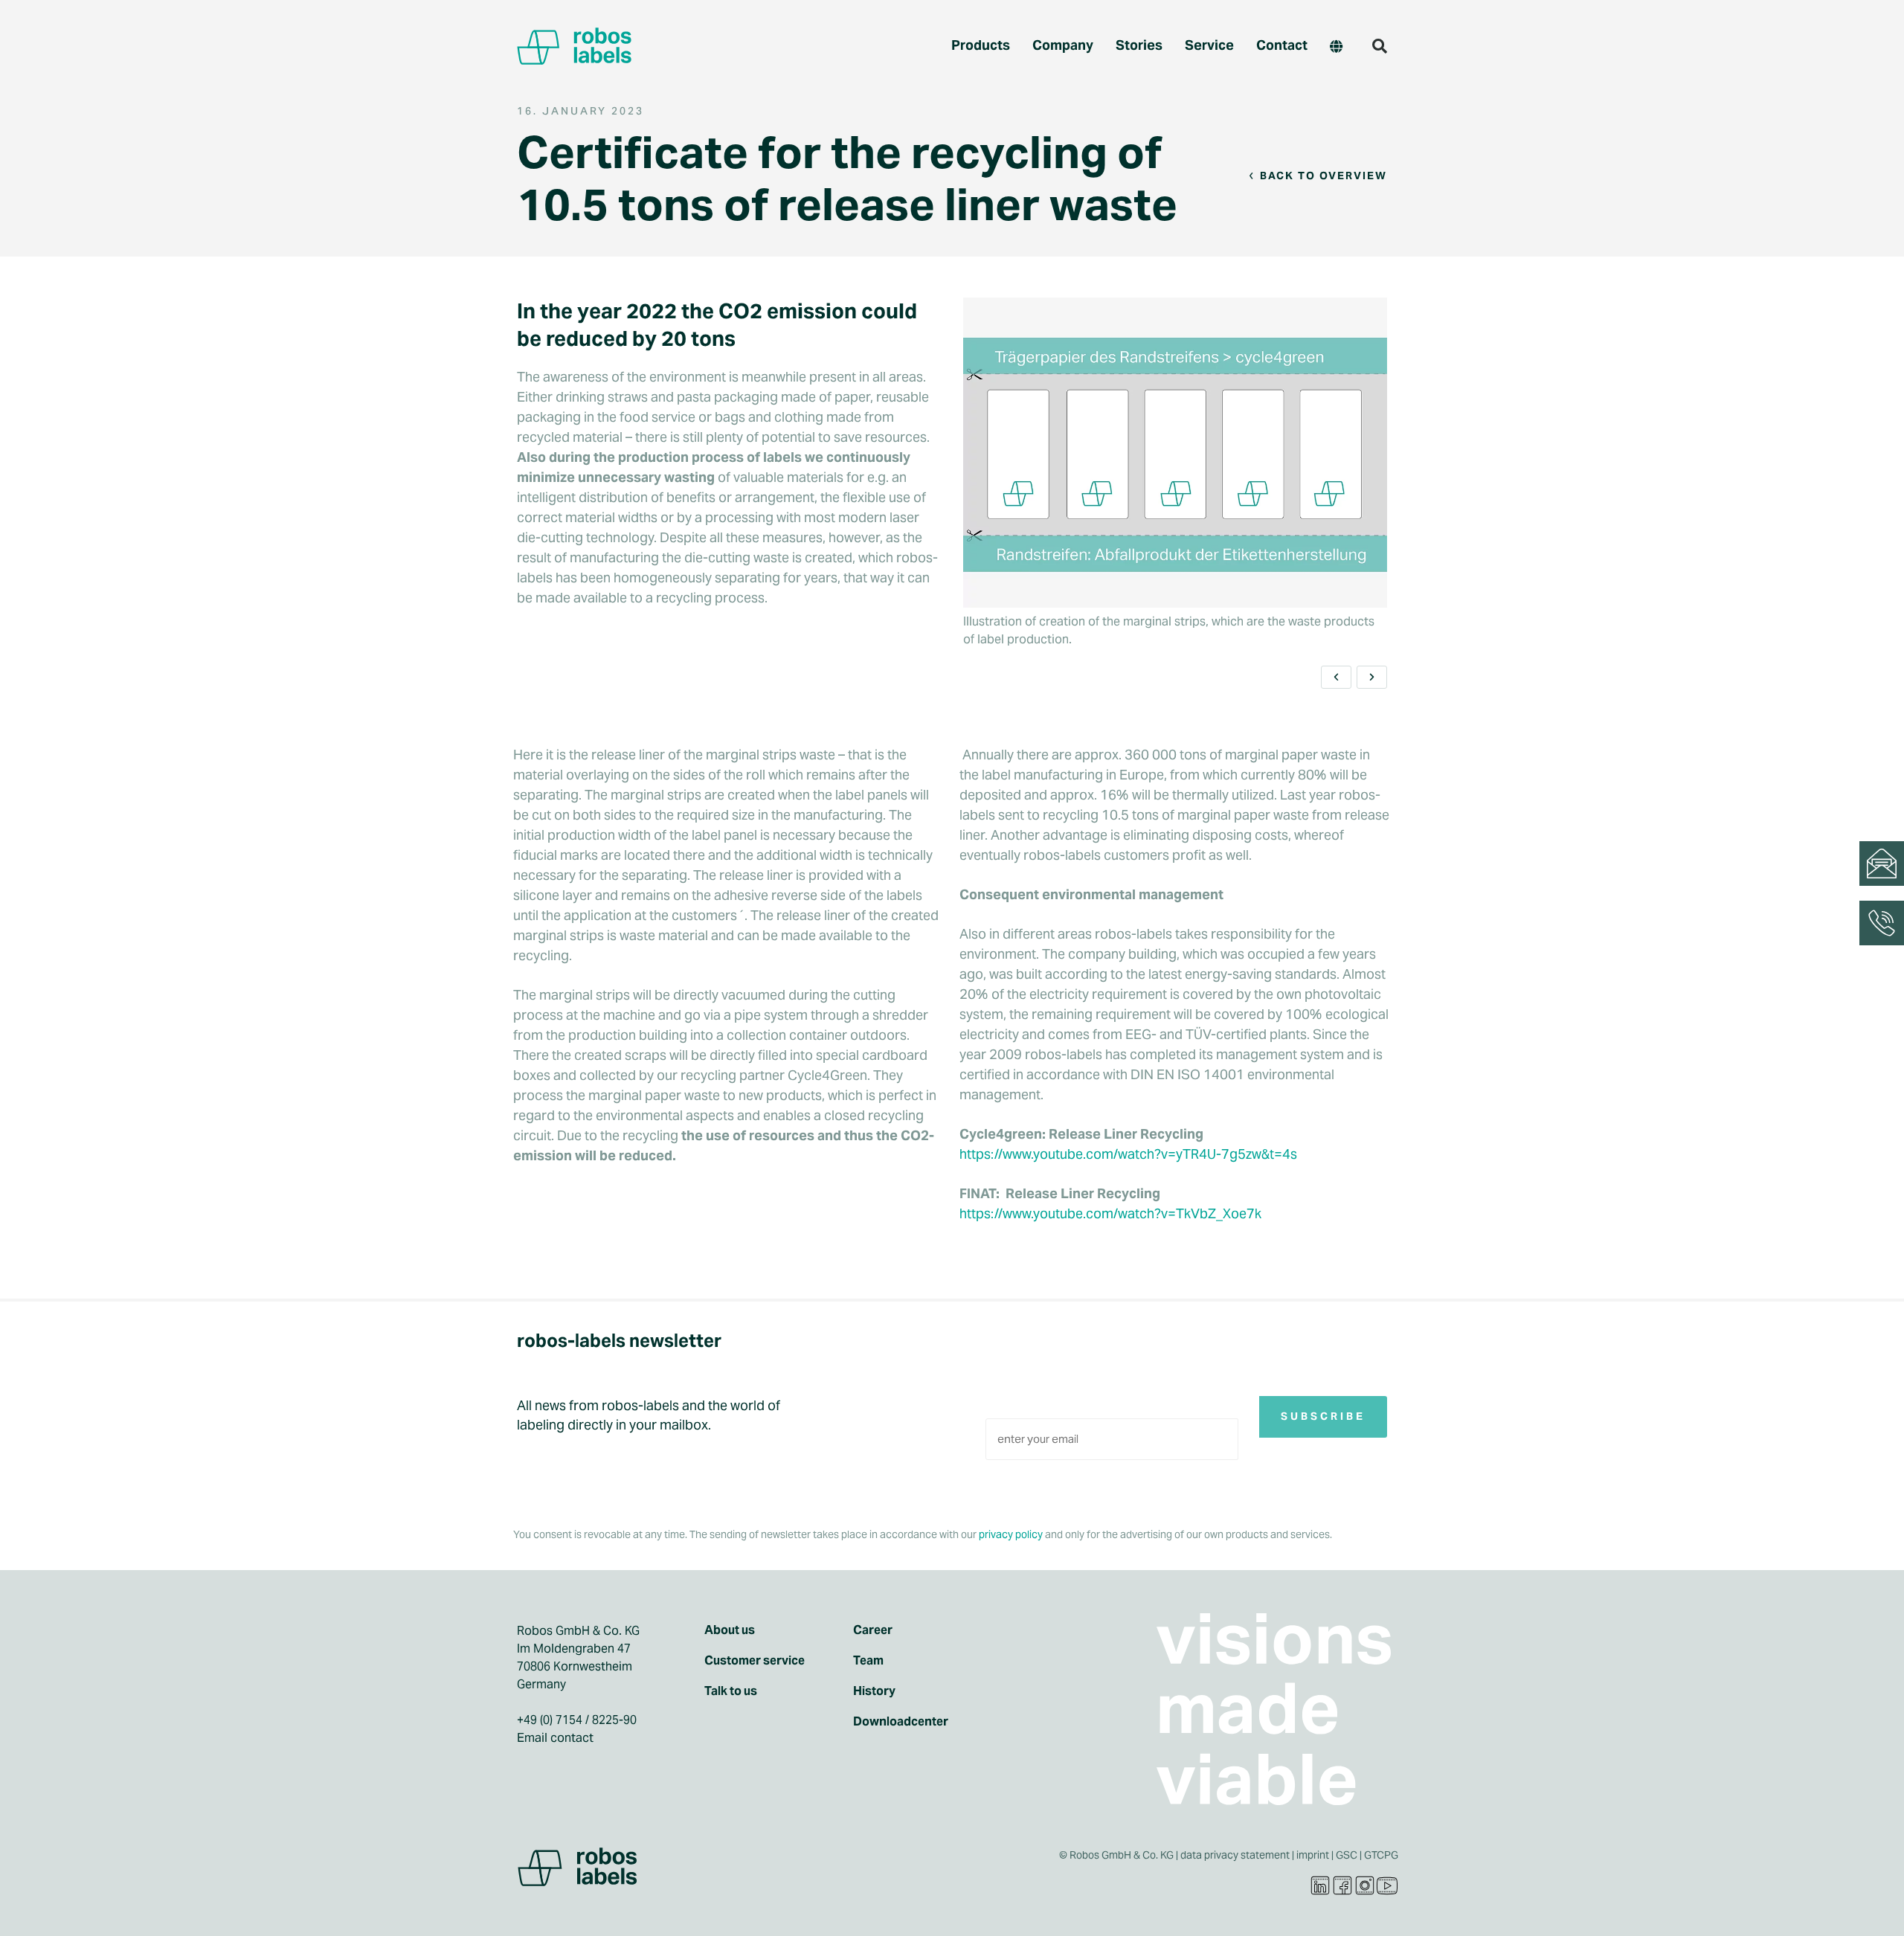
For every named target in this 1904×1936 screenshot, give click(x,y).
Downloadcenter (901, 1722)
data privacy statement (1235, 1855)
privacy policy (1011, 1535)
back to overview (1324, 176)
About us (730, 1630)
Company (1063, 45)
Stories (1139, 45)
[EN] (1336, 46)
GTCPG (1381, 1855)
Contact (1282, 45)
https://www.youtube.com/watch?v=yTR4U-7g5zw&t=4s (1128, 1154)
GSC (1347, 1855)
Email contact (555, 1738)
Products (981, 45)
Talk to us (731, 1691)
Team (868, 1661)
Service (1209, 45)
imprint (1313, 1855)
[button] (1380, 46)
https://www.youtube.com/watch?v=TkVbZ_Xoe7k (1110, 1213)
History (874, 1691)
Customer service (755, 1661)
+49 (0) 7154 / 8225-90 (577, 1720)
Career (873, 1630)
